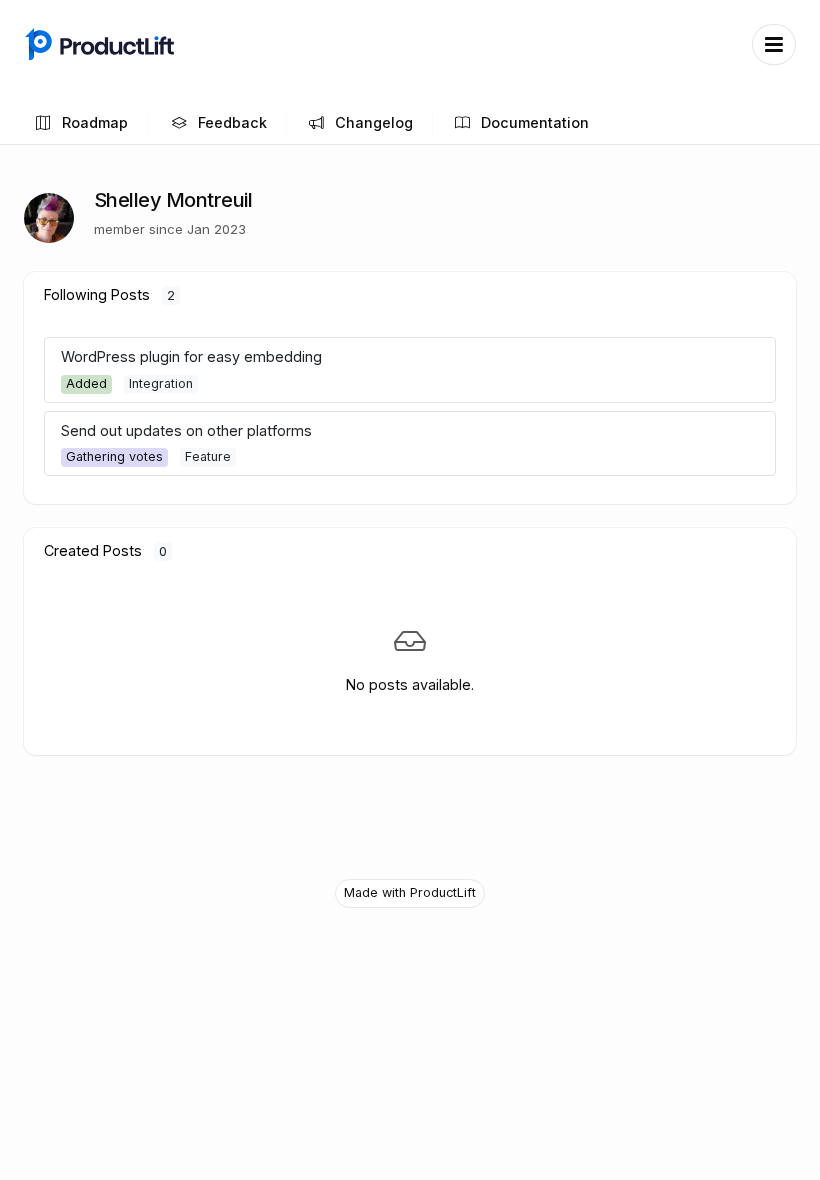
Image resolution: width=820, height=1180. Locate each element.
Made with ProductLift (410, 892)
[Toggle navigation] (774, 44)
